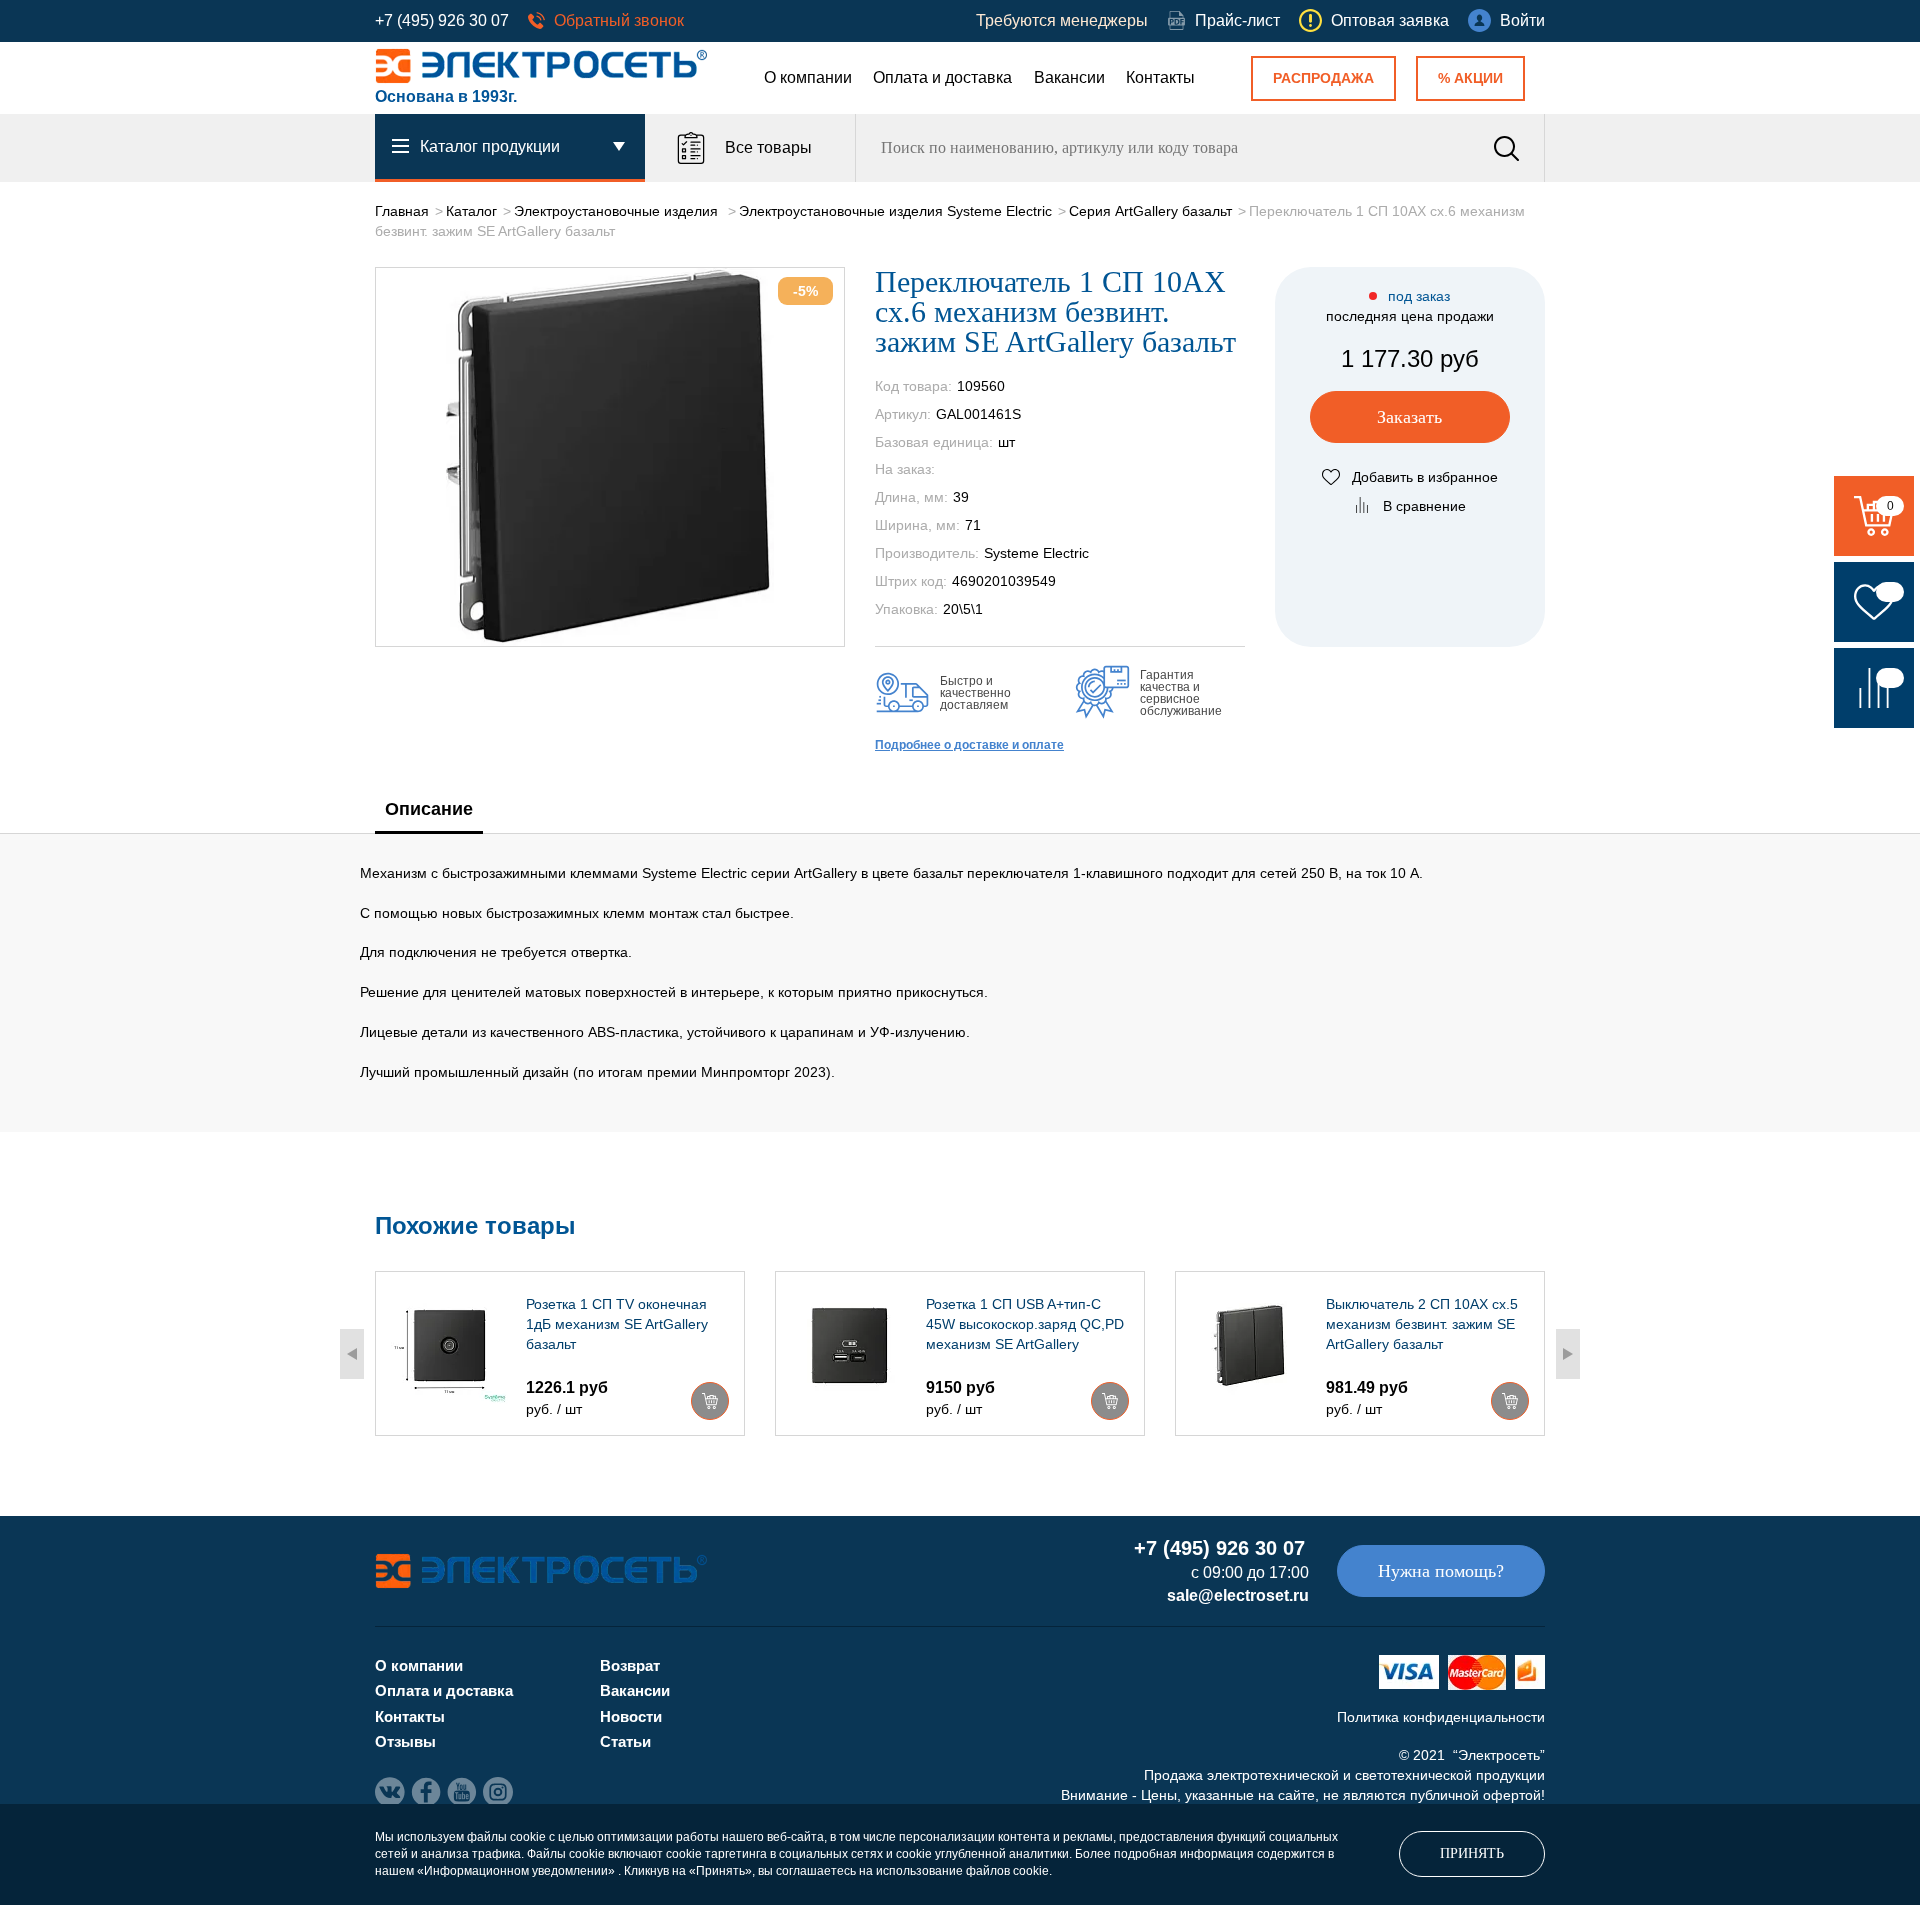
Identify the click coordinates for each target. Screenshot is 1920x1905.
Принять (1472, 1853)
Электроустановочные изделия (618, 211)
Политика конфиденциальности (1441, 1717)
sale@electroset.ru (1238, 1595)
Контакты (1160, 77)
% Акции (1470, 78)
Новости (631, 1716)
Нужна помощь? (1441, 1571)
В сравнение (1424, 506)
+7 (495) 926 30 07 (442, 20)
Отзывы (405, 1741)
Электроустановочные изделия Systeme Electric (895, 211)
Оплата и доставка (942, 77)
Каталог (471, 211)
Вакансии (1069, 77)
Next (1568, 1354)
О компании (808, 77)
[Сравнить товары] (1874, 688)
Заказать (1409, 417)
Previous (352, 1354)
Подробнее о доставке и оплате (969, 745)
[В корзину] (710, 1401)
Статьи (625, 1741)
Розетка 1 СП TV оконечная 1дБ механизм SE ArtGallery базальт (617, 1324)
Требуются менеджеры (1062, 20)
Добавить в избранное (1425, 477)
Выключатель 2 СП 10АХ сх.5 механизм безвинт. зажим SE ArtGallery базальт (1422, 1324)
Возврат (630, 1665)
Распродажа (1323, 78)
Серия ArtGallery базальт (1150, 211)
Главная (402, 211)
